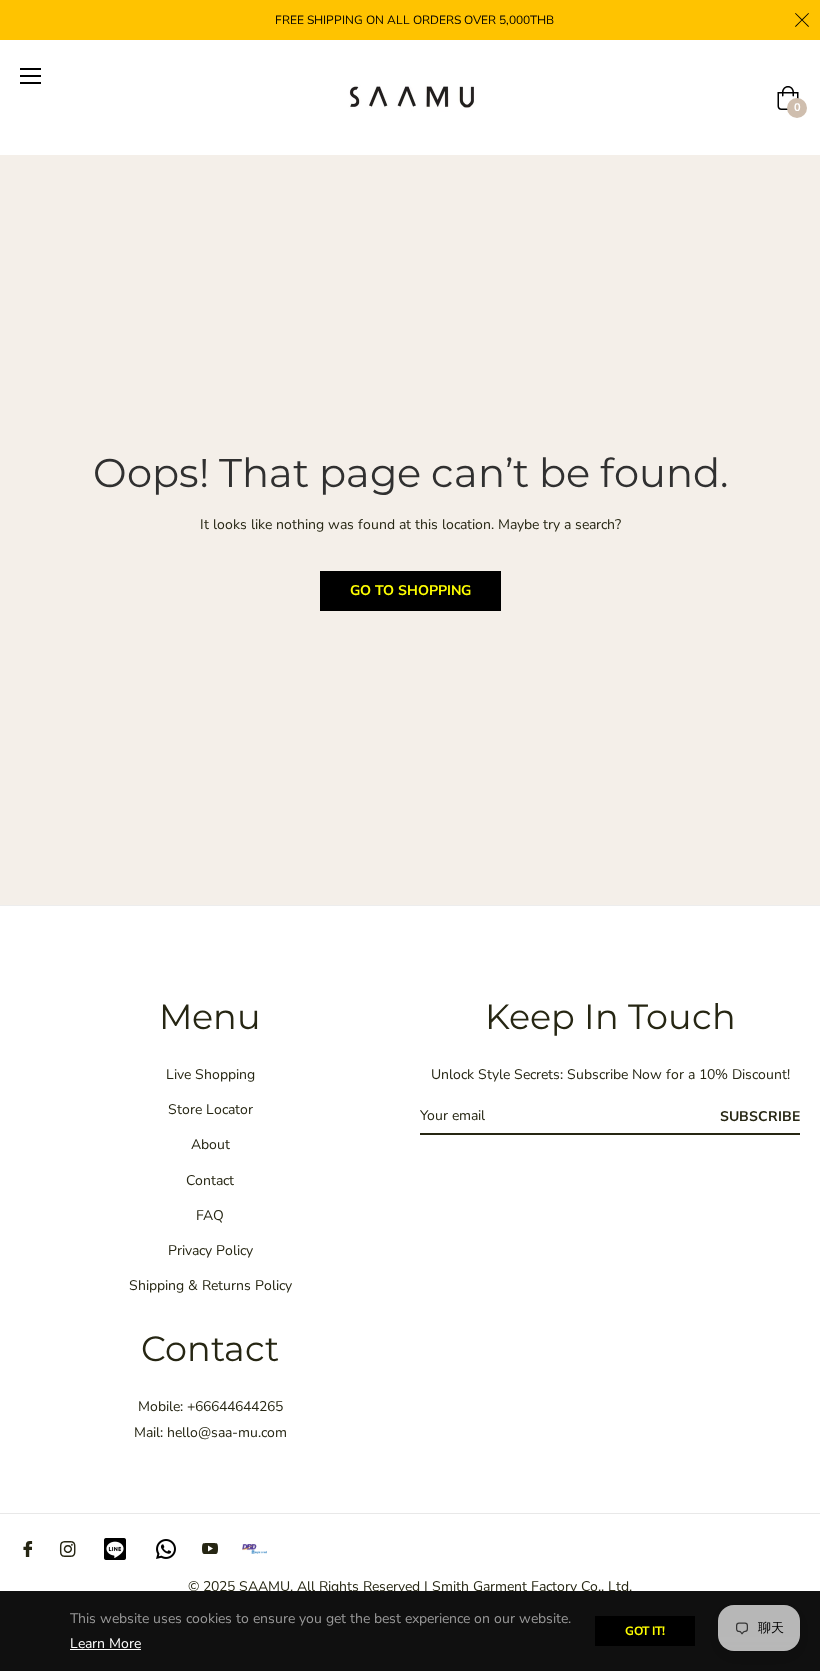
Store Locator (210, 1109)
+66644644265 (235, 1406)
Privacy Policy (210, 1250)
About (210, 1144)
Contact (210, 1180)
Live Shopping (210, 1074)
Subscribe (760, 1116)
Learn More (105, 1643)
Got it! (645, 1631)
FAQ (210, 1215)
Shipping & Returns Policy (210, 1285)
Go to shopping (410, 590)
